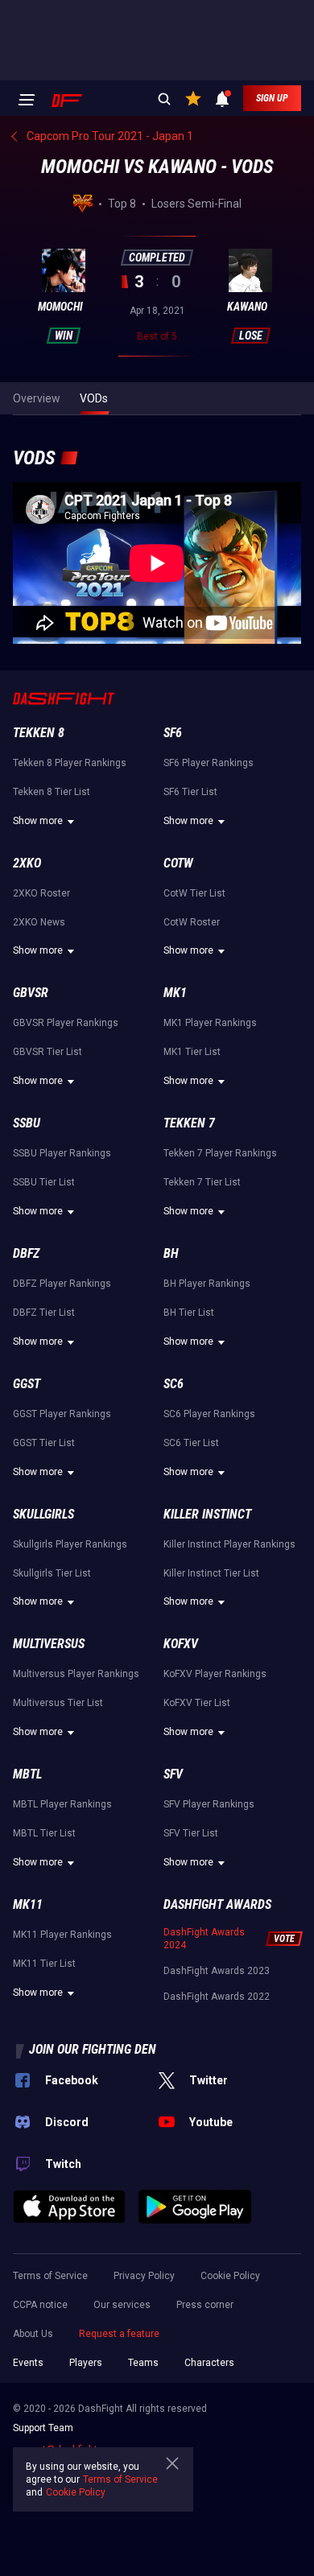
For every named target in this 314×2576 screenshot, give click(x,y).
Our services (122, 2305)
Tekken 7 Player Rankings (220, 1153)
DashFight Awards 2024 (204, 1939)
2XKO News (39, 922)
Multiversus (49, 1644)
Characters (209, 2363)
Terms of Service (50, 2276)
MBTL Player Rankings (62, 1804)
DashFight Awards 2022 (217, 1997)
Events (28, 2363)
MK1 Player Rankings (210, 1023)
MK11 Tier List (44, 1964)
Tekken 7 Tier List (202, 1182)
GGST (27, 1384)
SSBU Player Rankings (62, 1153)
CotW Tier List (194, 893)
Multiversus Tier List (58, 1703)
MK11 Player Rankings (62, 1935)
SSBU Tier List (44, 1182)
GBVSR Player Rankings (66, 1023)
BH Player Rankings (207, 1284)
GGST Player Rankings (62, 1414)
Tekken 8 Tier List (52, 792)
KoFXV (181, 1644)
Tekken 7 (189, 1123)
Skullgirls (43, 1514)
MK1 (175, 993)
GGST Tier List (44, 1443)
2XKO (27, 863)
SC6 (174, 1384)
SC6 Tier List (191, 1443)
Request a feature (119, 2334)
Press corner (205, 2305)
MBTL (27, 1774)
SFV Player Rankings (209, 1804)
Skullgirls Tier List (52, 1573)
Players (86, 2363)
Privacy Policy (144, 2276)
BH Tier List (189, 1313)
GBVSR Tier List (48, 1052)
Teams (143, 2363)
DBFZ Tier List (44, 1313)
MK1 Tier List (192, 1052)
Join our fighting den (93, 2049)
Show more (38, 821)
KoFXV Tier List (197, 1703)
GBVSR (31, 993)
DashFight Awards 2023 (217, 1971)
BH (171, 1253)
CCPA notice (40, 2305)
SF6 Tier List (190, 792)
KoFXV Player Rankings (215, 1674)
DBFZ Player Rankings (62, 1284)
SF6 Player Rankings (209, 763)
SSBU (27, 1123)
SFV (173, 1774)
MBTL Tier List (44, 1833)
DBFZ (26, 1253)
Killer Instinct (207, 1514)
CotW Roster (192, 922)
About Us (33, 2334)
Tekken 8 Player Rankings (70, 763)
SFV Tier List (191, 1833)
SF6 (173, 733)
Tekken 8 (39, 733)
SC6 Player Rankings (209, 1414)
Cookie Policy (230, 2276)
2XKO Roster (41, 893)
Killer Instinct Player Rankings (229, 1544)
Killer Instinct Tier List (211, 1573)
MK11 (28, 1904)
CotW (178, 863)
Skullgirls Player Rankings (70, 1544)
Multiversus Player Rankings (76, 1674)
